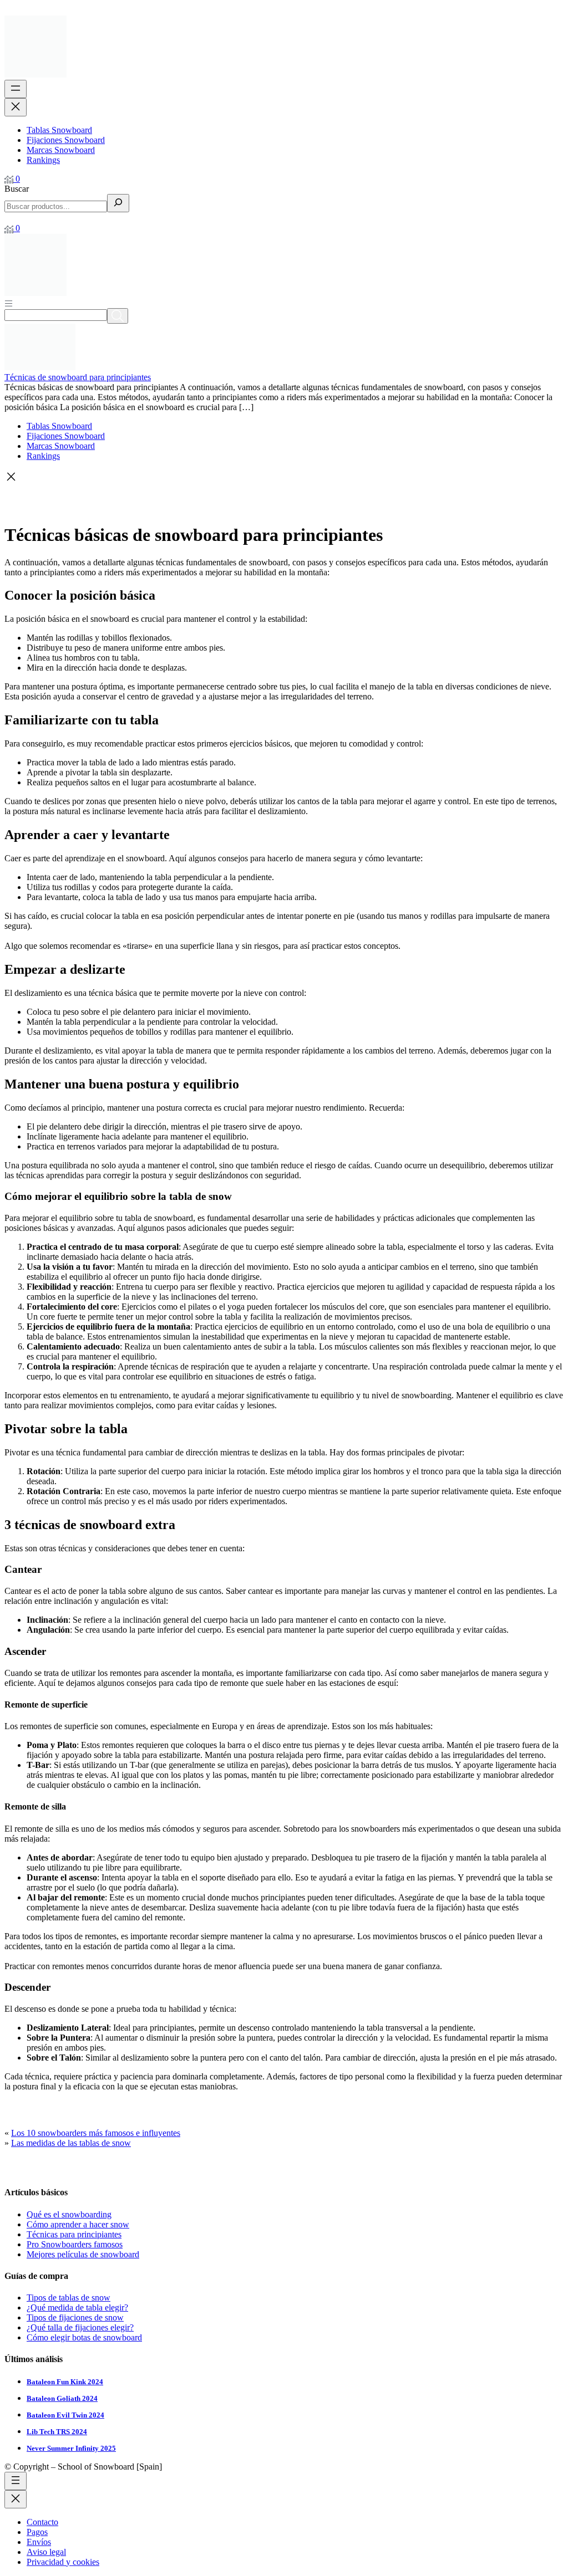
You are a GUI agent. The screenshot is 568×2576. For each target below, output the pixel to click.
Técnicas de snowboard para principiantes (78, 377)
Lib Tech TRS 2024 (57, 2432)
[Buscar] (118, 203)
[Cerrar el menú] (16, 107)
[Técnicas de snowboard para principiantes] (40, 367)
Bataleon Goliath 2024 (62, 2398)
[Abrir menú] (9, 303)
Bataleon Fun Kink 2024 (65, 2382)
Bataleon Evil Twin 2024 (65, 2415)
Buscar (17, 189)
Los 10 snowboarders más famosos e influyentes (96, 2133)
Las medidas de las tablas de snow (71, 2143)
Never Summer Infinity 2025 (71, 2448)
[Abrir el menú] (16, 89)
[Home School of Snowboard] (35, 75)
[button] (284, 478)
